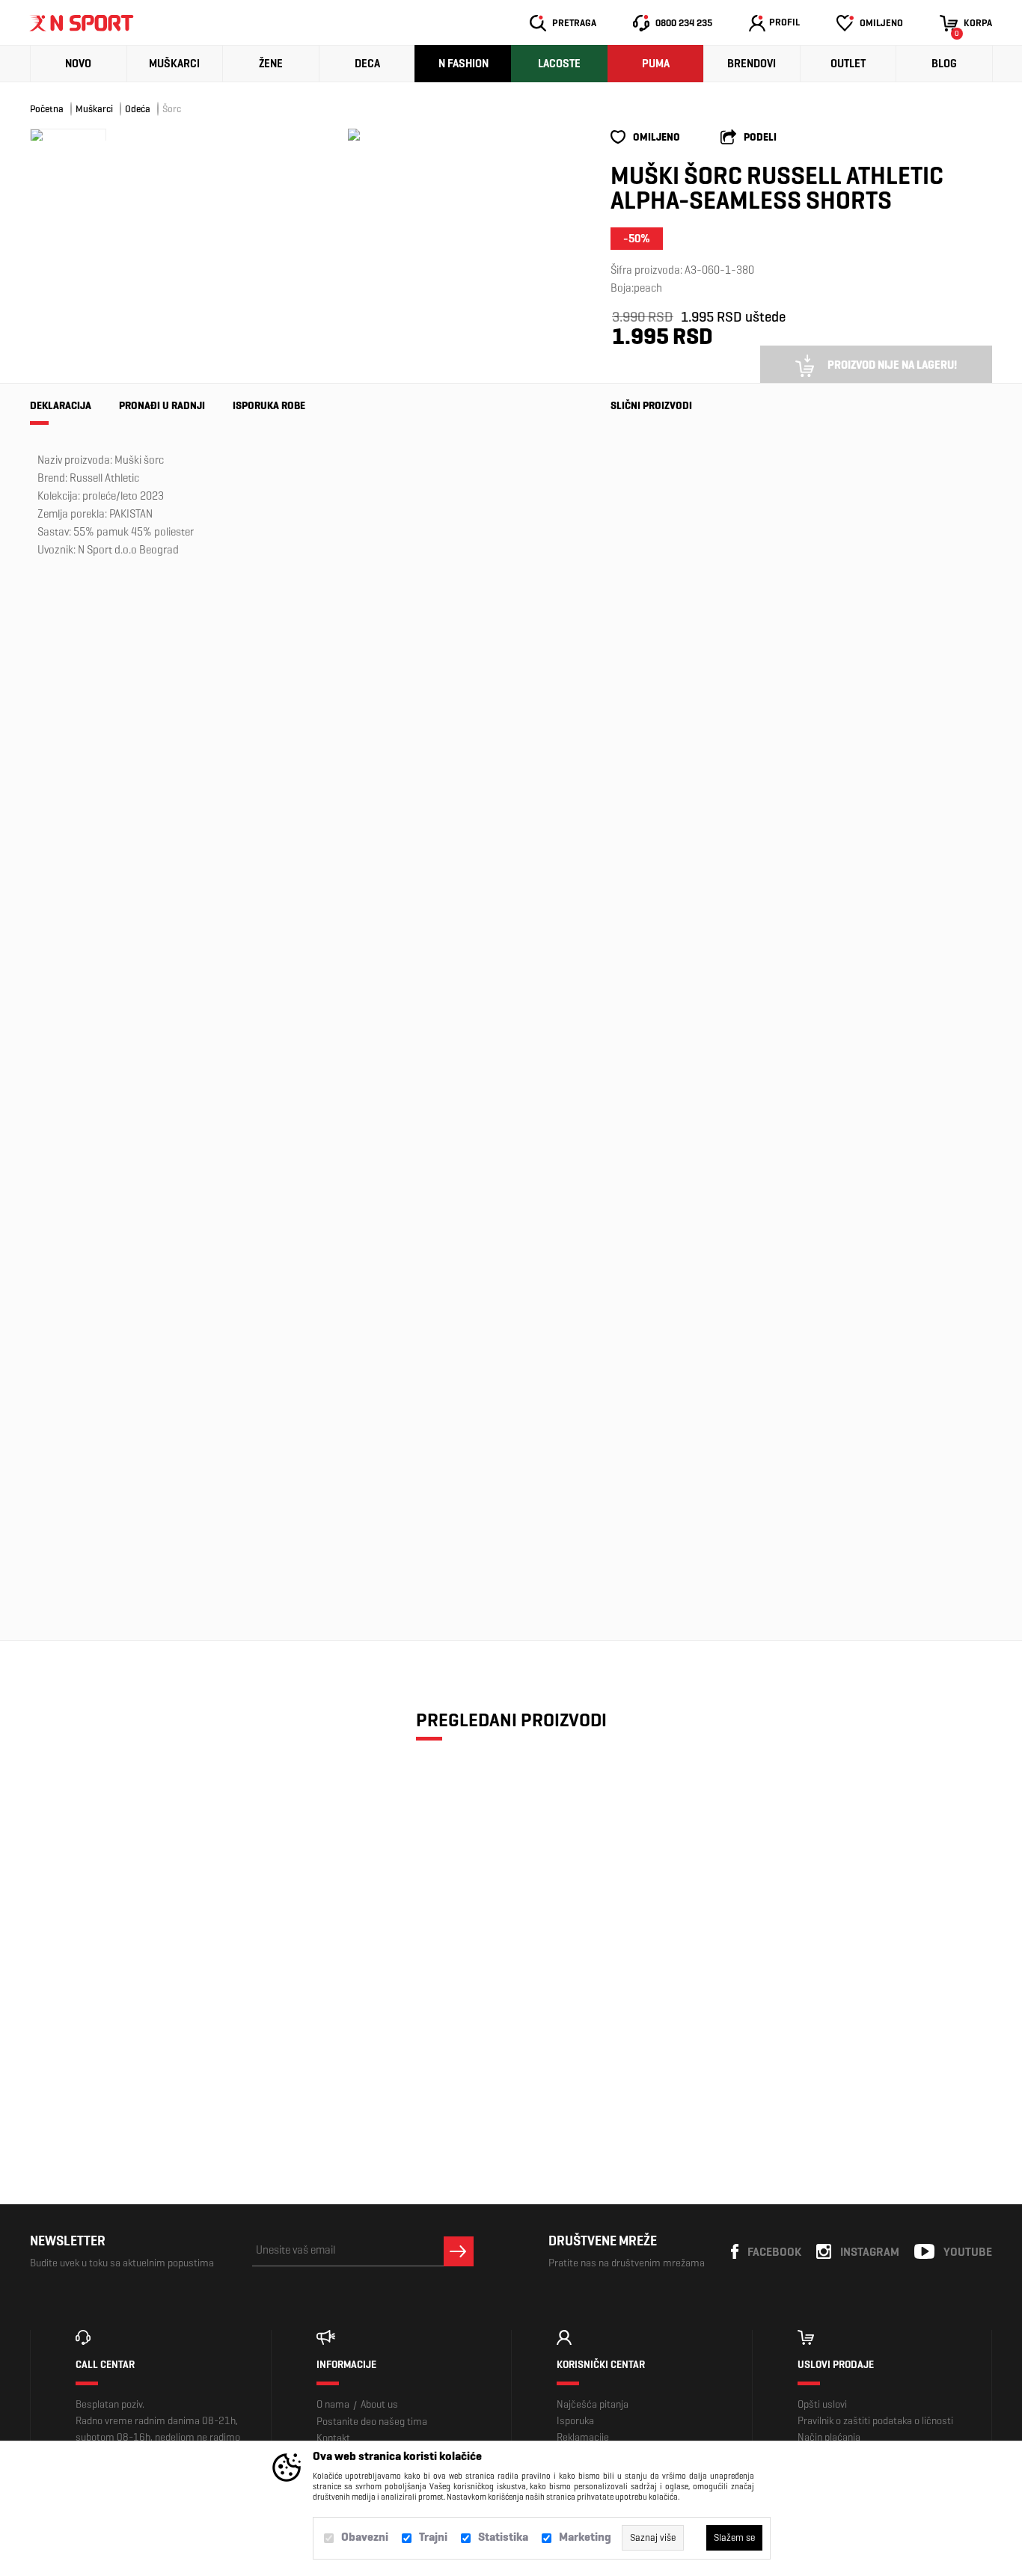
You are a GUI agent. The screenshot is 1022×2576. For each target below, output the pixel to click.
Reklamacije (583, 2437)
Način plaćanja (829, 2437)
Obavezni (365, 2537)
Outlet (848, 64)
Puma (656, 64)
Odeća (138, 109)
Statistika (503, 2537)
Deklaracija (61, 406)
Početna (47, 109)
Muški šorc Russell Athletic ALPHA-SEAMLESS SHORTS (144, 2008)
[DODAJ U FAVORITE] (113, 2070)
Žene (271, 64)
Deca (367, 64)
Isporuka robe (269, 406)
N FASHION (463, 64)
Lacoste (559, 64)
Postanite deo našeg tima (372, 2422)
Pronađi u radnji (162, 406)
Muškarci (174, 64)
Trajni (433, 2537)
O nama (333, 2404)
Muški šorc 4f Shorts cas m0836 (652, 582)
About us (379, 2404)
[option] (354, 135)
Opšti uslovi (822, 2404)
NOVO (78, 64)
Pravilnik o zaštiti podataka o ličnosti (875, 2421)
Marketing (585, 2537)
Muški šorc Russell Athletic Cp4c (651, 1271)
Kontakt (333, 2438)
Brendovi (752, 64)
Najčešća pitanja (593, 2404)
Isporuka (575, 2421)
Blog (944, 64)
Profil (784, 22)
